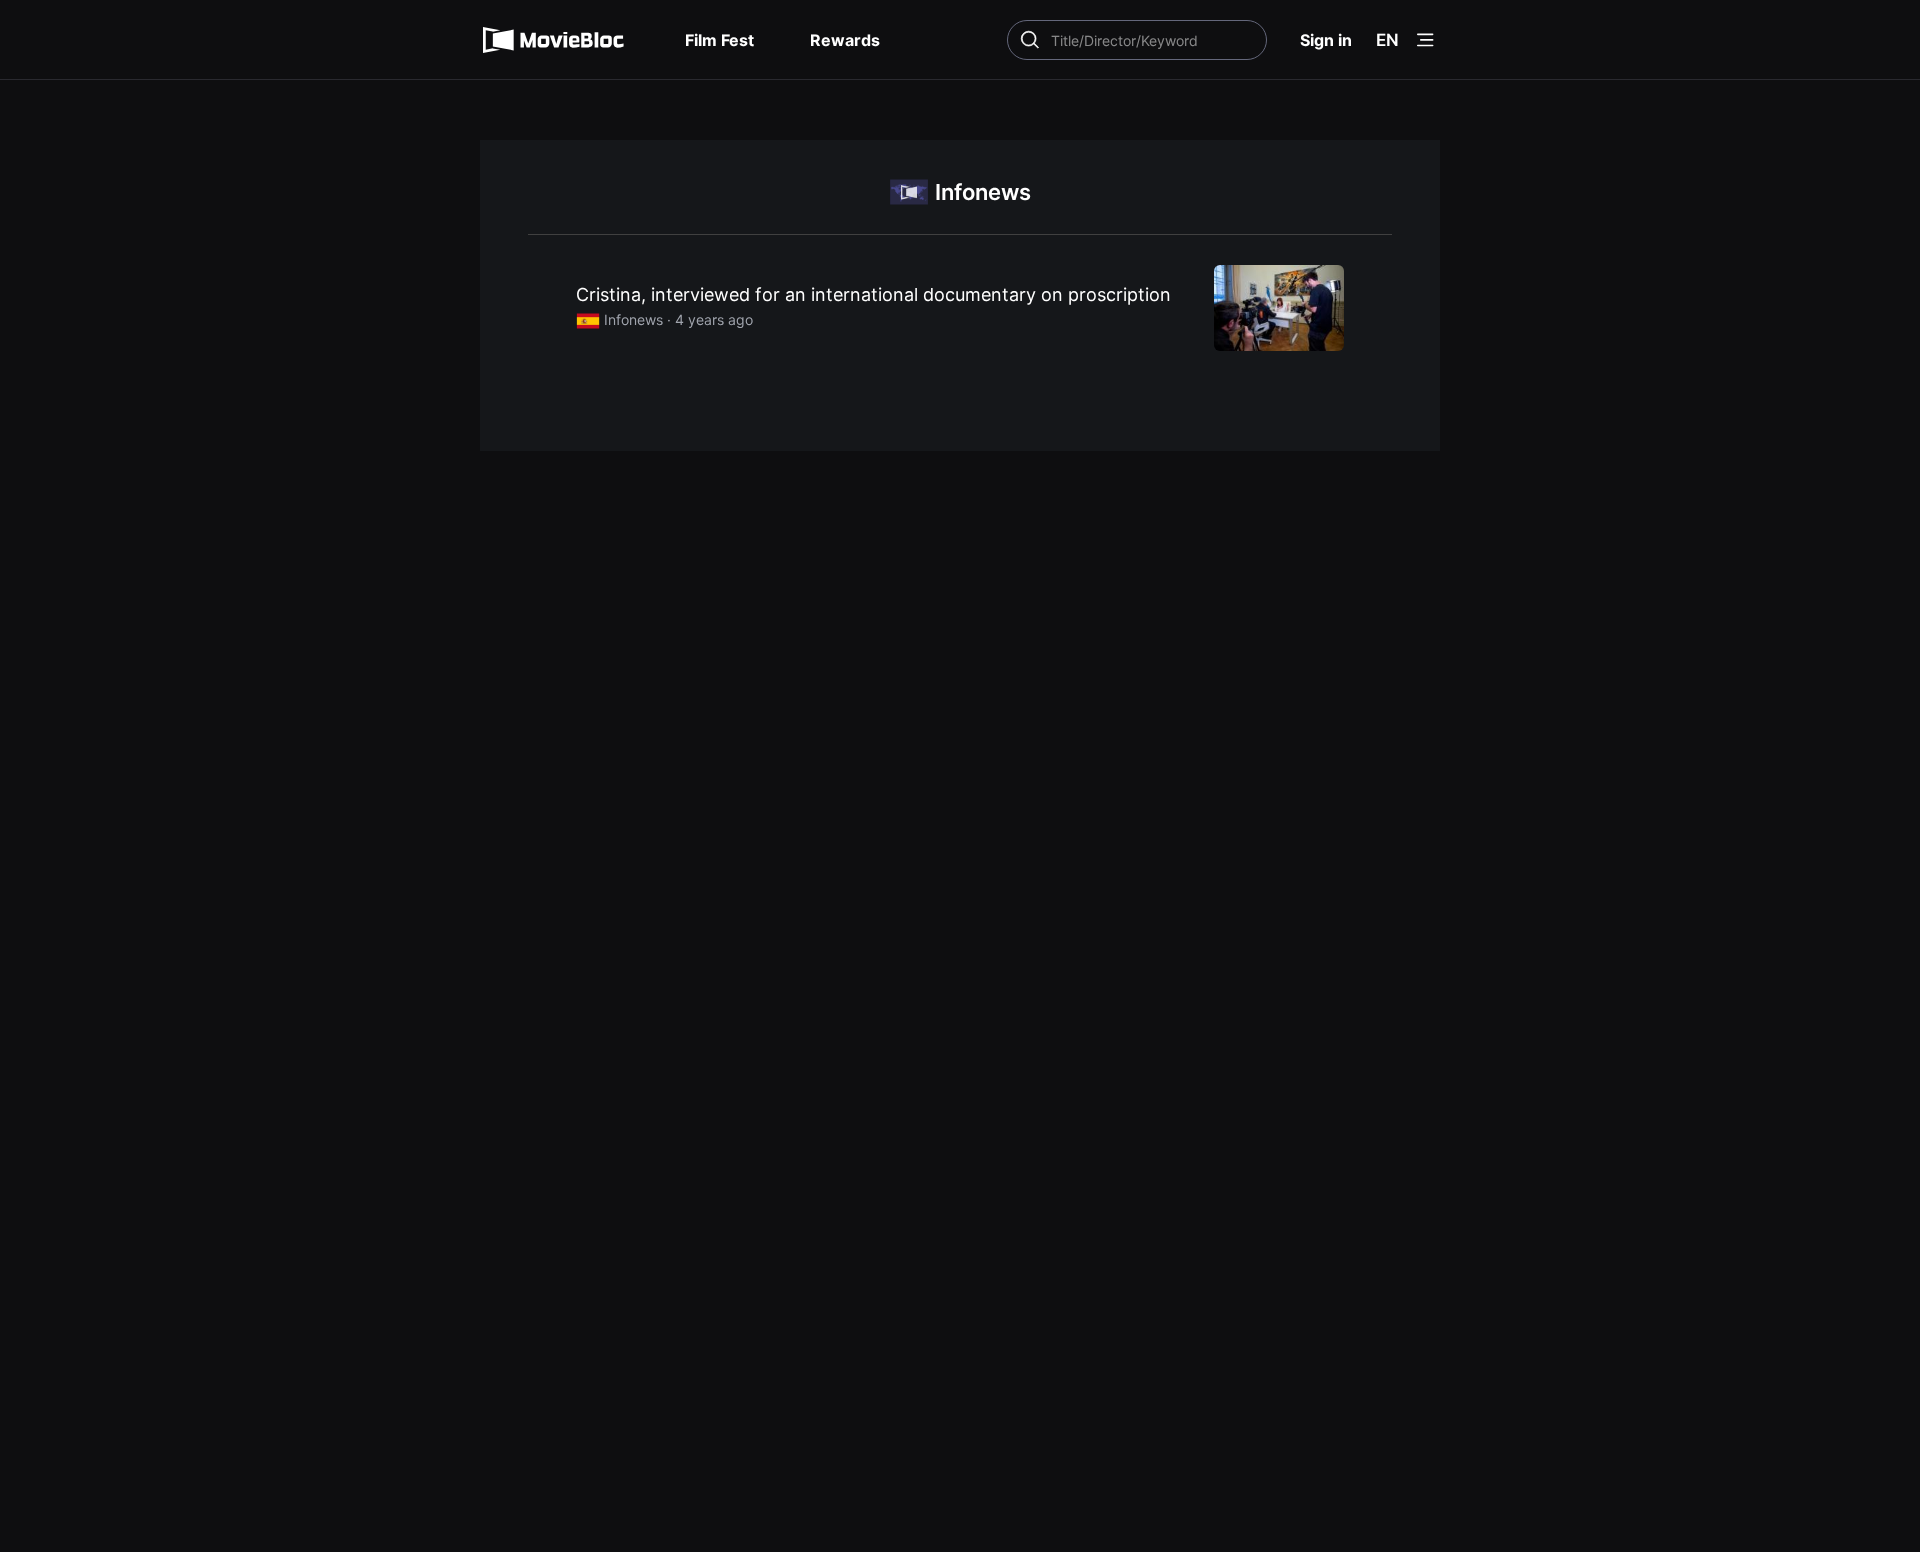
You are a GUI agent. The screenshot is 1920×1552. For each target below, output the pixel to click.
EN (1387, 40)
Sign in (1326, 40)
